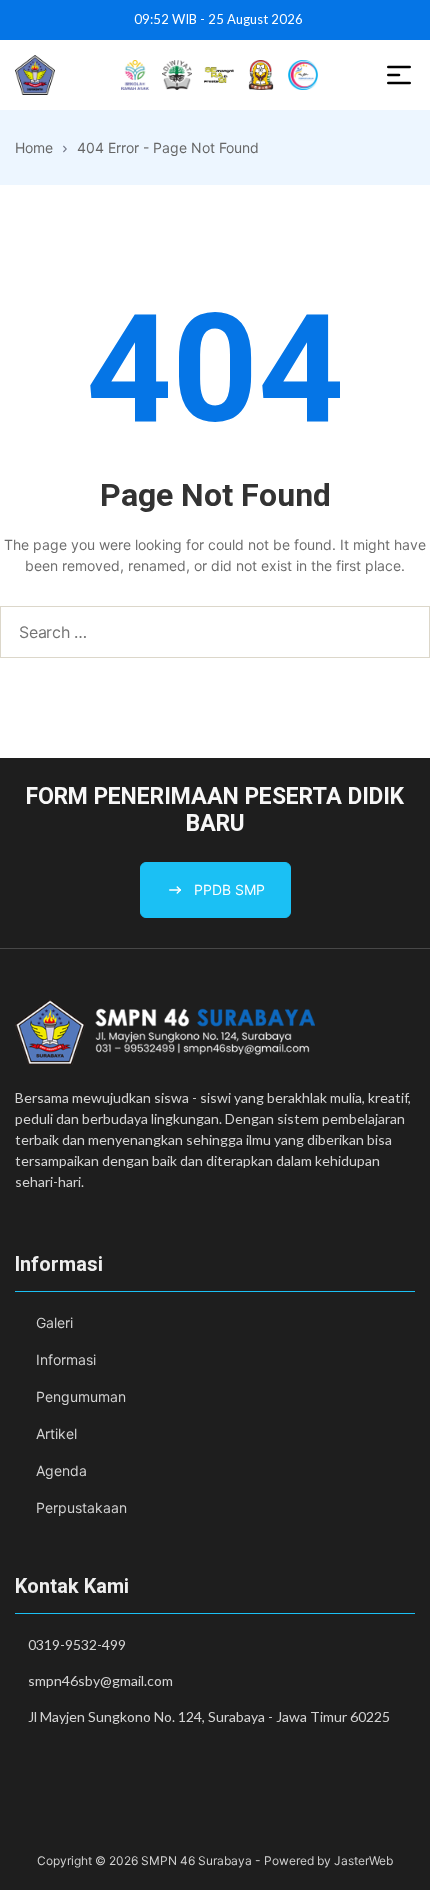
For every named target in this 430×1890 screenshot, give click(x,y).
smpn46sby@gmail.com (100, 1680)
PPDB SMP (229, 889)
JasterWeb (363, 1860)
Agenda (61, 1470)
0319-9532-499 (77, 1644)
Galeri (54, 1322)
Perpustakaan (81, 1507)
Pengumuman (81, 1396)
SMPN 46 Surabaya (196, 1860)
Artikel (56, 1433)
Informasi (66, 1359)
